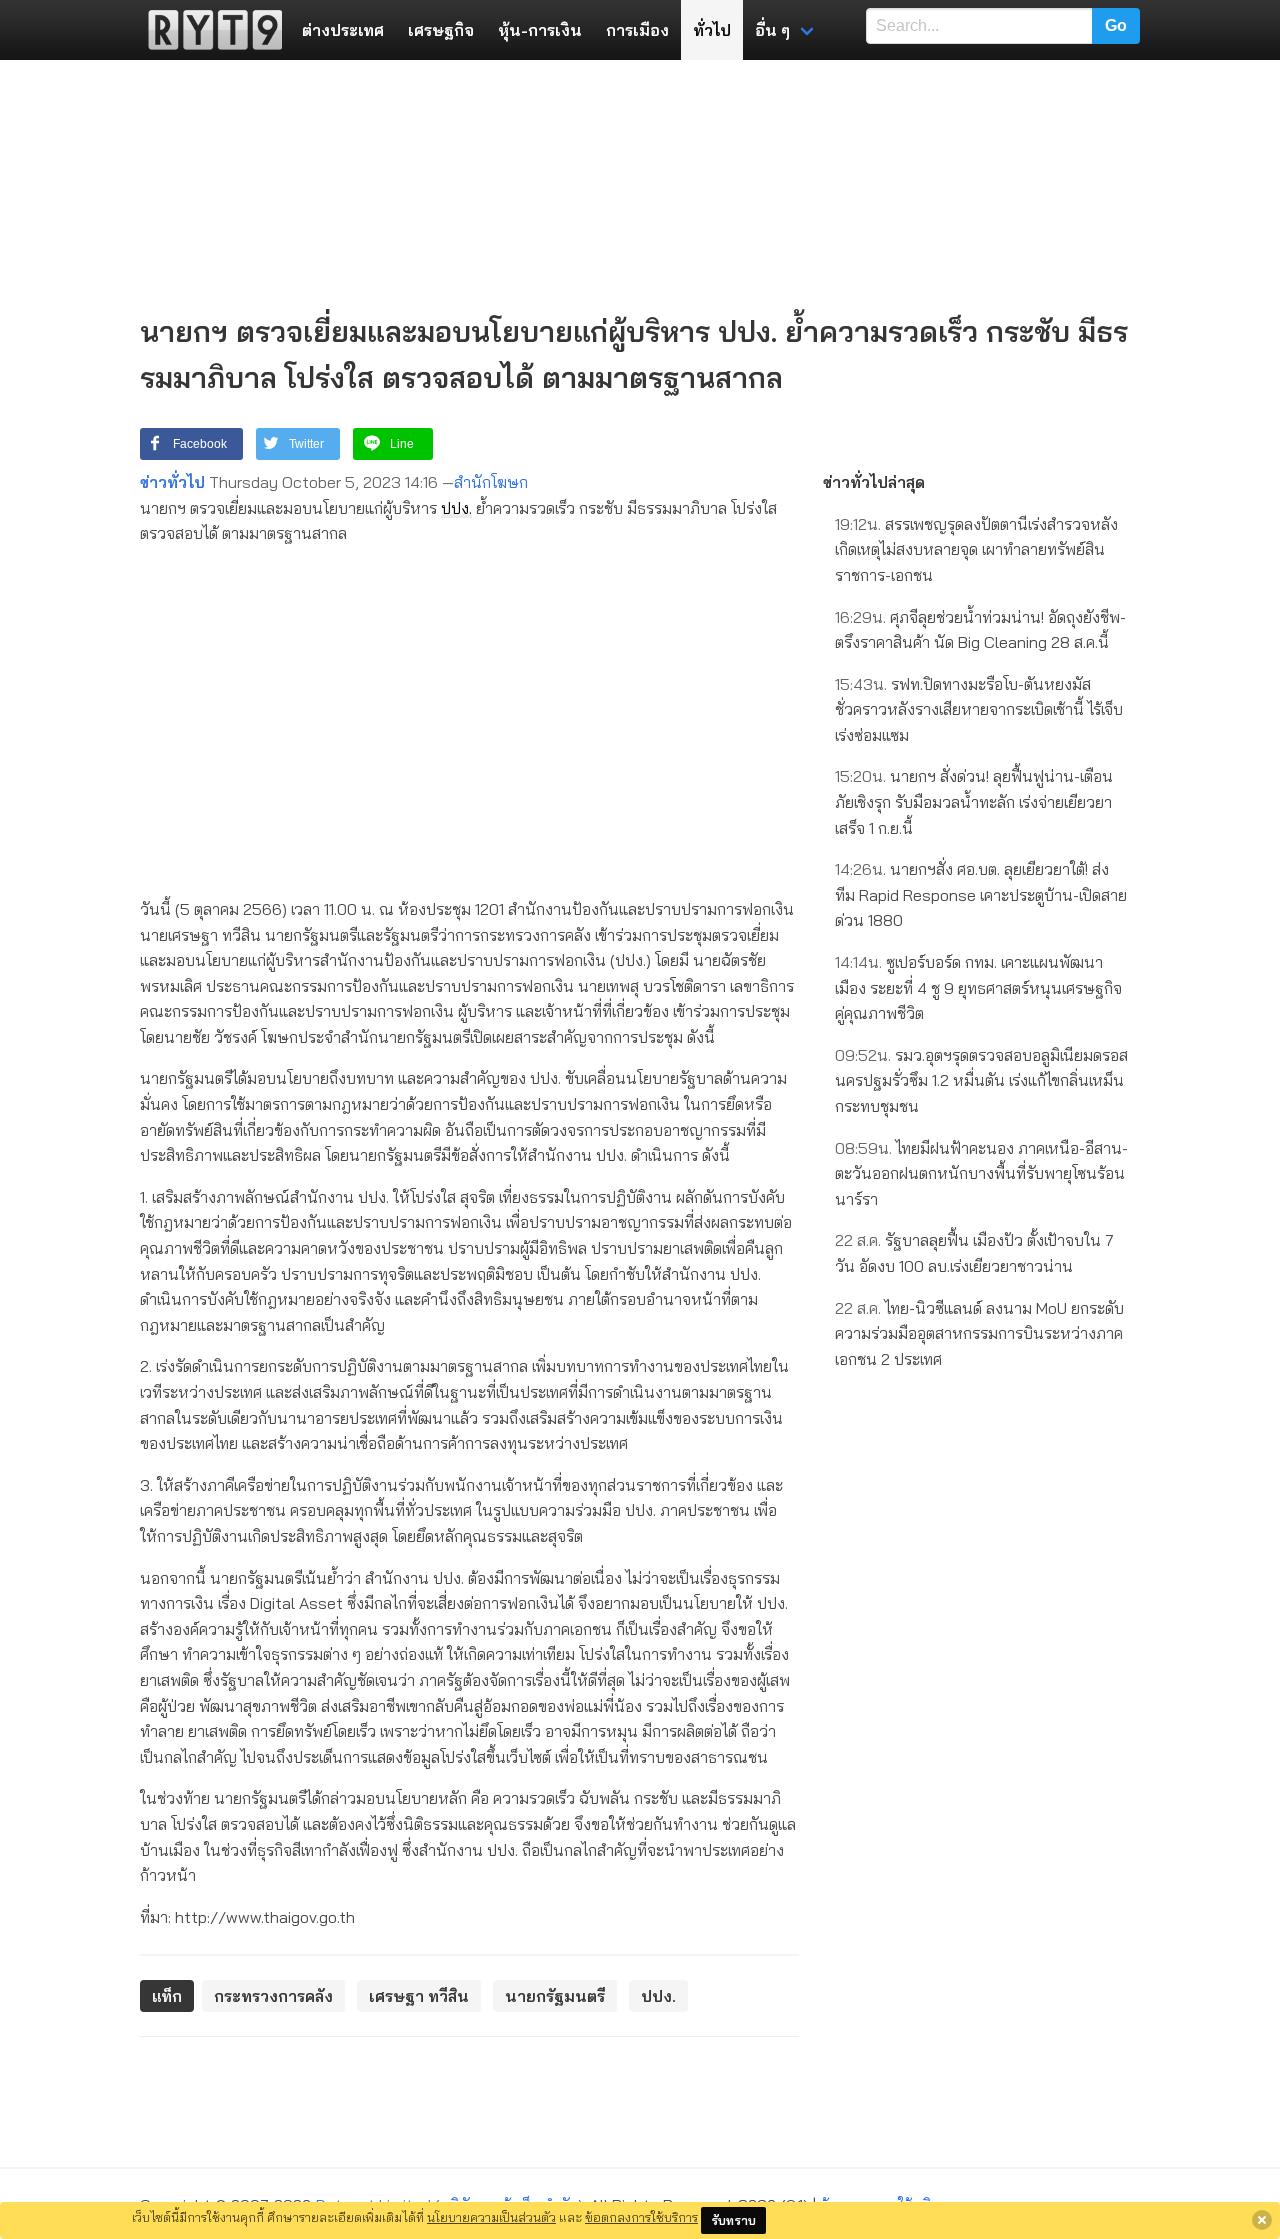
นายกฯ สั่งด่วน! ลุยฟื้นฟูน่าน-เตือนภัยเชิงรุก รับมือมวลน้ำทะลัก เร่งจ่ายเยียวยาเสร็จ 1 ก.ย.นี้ (974, 801)
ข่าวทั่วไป (172, 482)
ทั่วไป (712, 30)
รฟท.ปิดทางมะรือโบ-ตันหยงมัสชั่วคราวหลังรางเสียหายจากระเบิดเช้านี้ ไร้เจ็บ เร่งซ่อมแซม (979, 709)
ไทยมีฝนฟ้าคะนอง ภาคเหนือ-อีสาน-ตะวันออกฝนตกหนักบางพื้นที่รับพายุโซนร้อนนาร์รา (981, 1173)
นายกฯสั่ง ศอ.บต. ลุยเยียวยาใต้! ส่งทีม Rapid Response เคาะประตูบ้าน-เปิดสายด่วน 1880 (981, 894)
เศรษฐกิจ (441, 30)
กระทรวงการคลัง (273, 1996)
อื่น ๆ (772, 30)
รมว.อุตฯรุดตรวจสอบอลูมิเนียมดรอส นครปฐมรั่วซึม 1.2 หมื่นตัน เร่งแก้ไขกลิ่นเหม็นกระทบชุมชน (981, 1080)
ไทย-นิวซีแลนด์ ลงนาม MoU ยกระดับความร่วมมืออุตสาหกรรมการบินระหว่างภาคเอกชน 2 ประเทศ (979, 1333)
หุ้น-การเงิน (540, 30)
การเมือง (637, 30)
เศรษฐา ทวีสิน (419, 1996)
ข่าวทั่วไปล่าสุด (874, 482)
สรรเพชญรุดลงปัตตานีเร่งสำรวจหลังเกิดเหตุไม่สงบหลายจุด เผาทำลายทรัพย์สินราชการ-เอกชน (976, 549)
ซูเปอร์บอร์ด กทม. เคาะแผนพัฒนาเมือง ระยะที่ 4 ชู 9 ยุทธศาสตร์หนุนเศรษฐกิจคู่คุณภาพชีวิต (978, 987)
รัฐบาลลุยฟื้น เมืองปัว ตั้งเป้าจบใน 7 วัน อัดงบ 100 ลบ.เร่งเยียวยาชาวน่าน (974, 1253)
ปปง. (456, 508)
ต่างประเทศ (343, 30)
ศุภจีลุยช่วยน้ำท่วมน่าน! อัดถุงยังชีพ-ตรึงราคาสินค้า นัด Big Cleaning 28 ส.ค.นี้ (980, 630)
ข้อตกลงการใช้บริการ (641, 2217)
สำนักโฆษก (491, 482)
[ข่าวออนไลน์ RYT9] (209, 30)
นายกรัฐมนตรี (555, 1996)
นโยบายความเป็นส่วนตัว (491, 2217)
